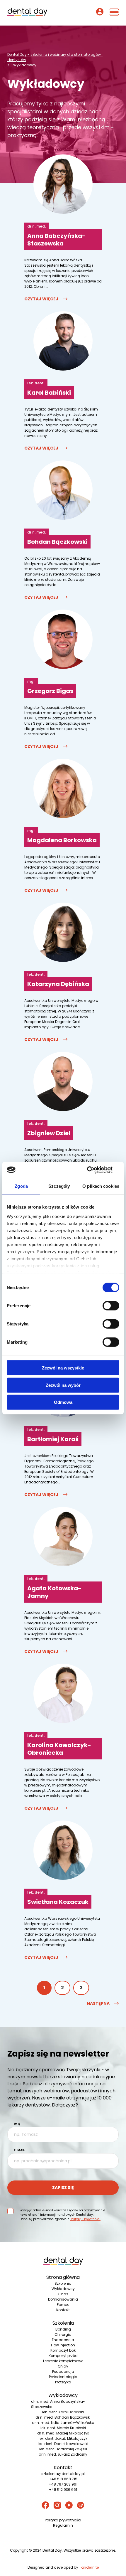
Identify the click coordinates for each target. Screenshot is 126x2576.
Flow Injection (63, 2345)
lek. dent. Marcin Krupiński (63, 2428)
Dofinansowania (63, 2299)
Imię (17, 2124)
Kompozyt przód (63, 2356)
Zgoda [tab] (21, 1186)
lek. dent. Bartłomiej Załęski (63, 2449)
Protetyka (63, 2382)
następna (98, 2004)
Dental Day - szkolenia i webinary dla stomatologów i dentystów (55, 57)
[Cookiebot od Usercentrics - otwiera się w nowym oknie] (94, 1170)
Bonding (63, 2329)
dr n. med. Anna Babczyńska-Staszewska (58, 2404)
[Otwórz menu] (114, 13)
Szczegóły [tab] (59, 1186)
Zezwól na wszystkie (63, 1368)
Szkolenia (63, 2283)
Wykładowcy (63, 2289)
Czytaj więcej (41, 299)
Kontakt (63, 2310)
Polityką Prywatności (85, 2219)
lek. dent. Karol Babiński (63, 2412)
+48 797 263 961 (63, 2484)
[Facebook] (45, 2506)
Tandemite (89, 2567)
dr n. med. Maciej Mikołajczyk (63, 2433)
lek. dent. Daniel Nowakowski (63, 2444)
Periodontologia (63, 2377)
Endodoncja (63, 2340)
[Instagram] (57, 2506)
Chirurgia (63, 2334)
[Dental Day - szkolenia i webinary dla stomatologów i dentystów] (27, 13)
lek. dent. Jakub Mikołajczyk (63, 2438)
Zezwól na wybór (63, 1385)
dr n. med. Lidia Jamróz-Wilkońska (63, 2423)
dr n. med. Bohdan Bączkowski (63, 2417)
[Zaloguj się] (100, 13)
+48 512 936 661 (63, 2490)
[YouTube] (69, 2506)
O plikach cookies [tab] (101, 1186)
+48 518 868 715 (63, 2479)
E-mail (19, 2150)
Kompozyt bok (63, 2350)
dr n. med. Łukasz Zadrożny (63, 2454)
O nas (63, 2294)
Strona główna (63, 2277)
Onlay (63, 2366)
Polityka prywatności (63, 2520)
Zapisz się (63, 2188)
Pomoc (63, 2305)
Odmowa (63, 1402)
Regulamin (63, 2525)
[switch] (111, 1306)
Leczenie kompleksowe (63, 2361)
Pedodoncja (63, 2371)
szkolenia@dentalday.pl (63, 2474)
